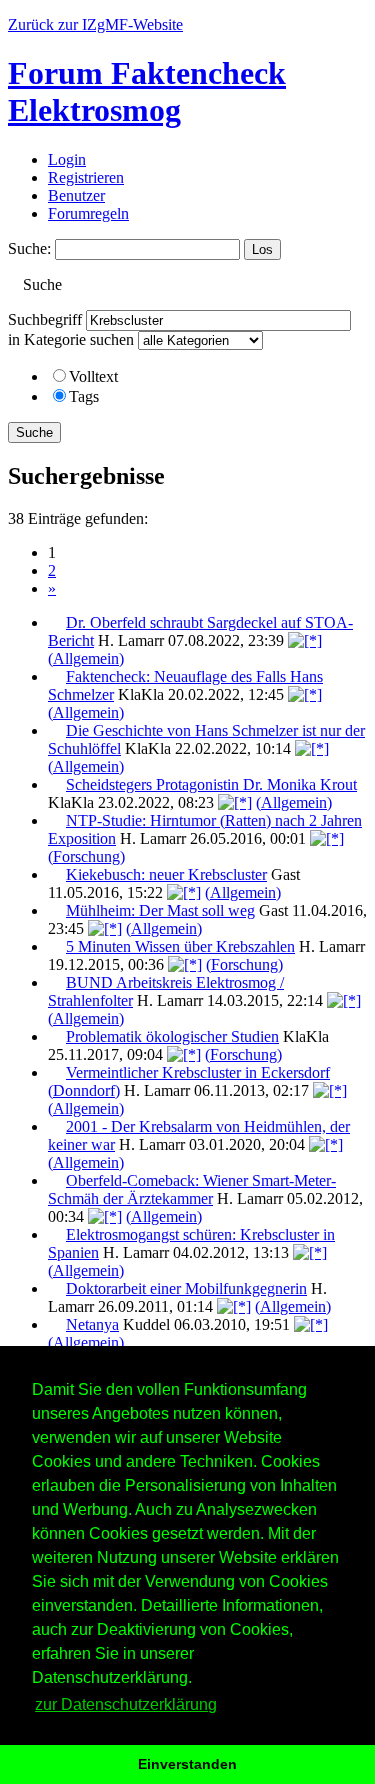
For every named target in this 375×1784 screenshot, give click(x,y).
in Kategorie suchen (71, 339)
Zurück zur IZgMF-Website (95, 24)
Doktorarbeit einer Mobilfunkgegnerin (186, 1288)
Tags (84, 396)
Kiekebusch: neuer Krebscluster (166, 874)
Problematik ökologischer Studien (172, 1036)
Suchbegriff (45, 319)
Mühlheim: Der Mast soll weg (160, 910)
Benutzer (76, 195)
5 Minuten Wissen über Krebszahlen (180, 946)
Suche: (29, 248)
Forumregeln (88, 213)
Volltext (93, 376)
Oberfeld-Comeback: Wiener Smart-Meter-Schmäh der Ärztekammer (192, 1189)
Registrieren (86, 177)
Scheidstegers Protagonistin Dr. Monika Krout (211, 784)
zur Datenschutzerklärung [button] (126, 1704)
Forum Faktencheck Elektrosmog (147, 91)
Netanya (92, 1324)
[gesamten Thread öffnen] (305, 640)
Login (67, 159)
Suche (34, 432)
